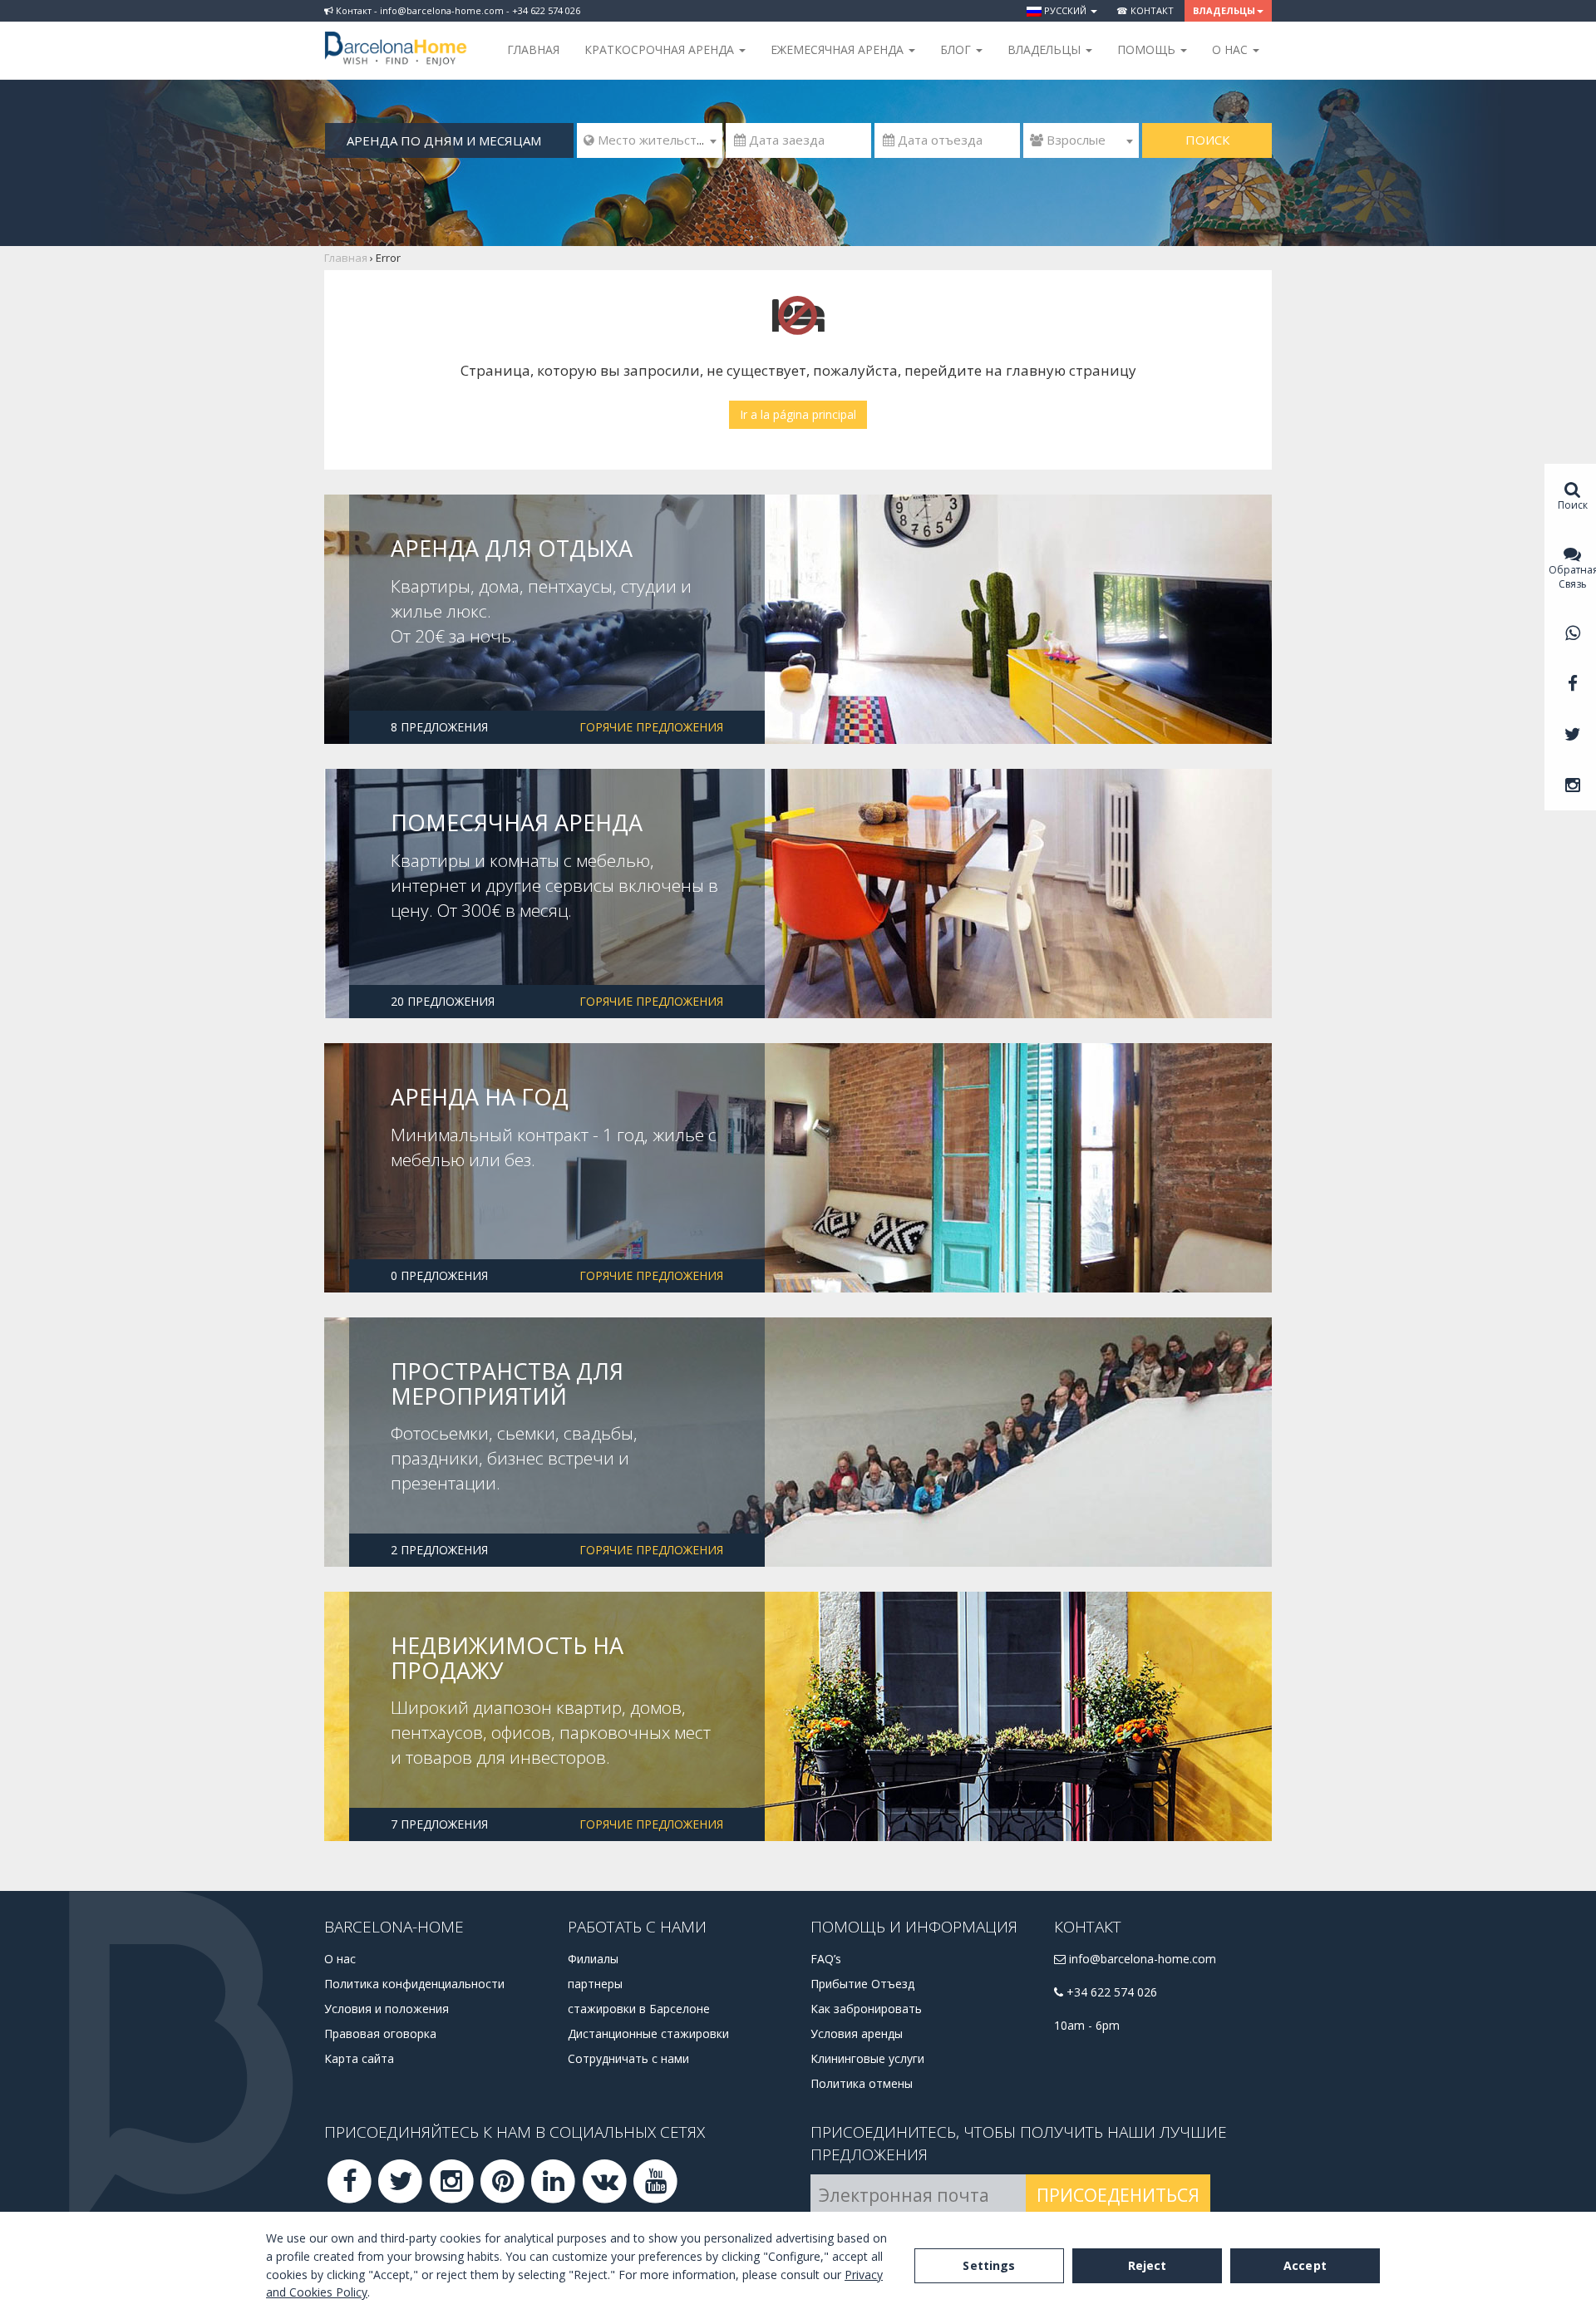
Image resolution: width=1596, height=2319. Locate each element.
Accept (1305, 2265)
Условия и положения (387, 2009)
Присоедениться (1118, 2195)
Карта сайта (359, 2058)
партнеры (595, 1984)
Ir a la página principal (798, 414)
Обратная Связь (1572, 577)
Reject (1148, 2265)
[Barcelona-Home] (396, 37)
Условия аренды (857, 2033)
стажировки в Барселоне (639, 2009)
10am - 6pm (1087, 2025)
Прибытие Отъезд (862, 1984)
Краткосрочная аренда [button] (661, 49)
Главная (533, 49)
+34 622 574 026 (1110, 1992)
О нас (340, 1959)
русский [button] (1065, 10)
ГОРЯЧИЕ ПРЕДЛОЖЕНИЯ (651, 727)
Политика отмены (862, 2083)
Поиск (1207, 140)
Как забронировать (866, 2009)
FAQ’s (826, 1959)
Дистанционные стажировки (648, 2033)
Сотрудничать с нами (628, 2058)
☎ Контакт (1145, 10)
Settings (989, 2265)
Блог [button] (957, 49)
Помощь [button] (1148, 49)
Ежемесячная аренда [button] (839, 49)
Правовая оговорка (380, 2033)
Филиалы (593, 1959)
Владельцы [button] (1224, 10)
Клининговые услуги (867, 2058)
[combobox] (650, 140)
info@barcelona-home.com (1141, 1959)
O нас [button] (1231, 49)
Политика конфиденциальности (414, 1984)
